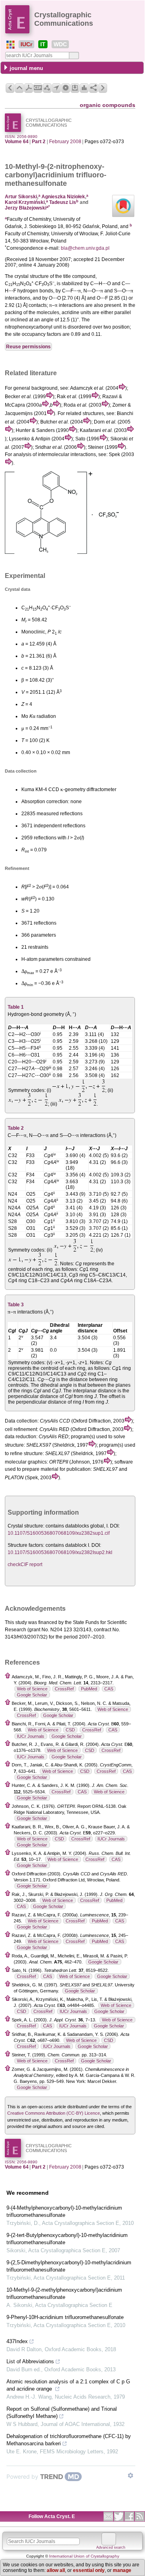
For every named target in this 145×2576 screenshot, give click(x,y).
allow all (56, 2570)
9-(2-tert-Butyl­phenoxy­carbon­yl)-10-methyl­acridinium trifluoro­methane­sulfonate (67, 2239)
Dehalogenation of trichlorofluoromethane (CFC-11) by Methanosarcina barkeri (69, 2440)
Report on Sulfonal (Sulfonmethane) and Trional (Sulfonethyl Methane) (62, 2413)
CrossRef (64, 1689)
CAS (109, 1689)
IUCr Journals (31, 1736)
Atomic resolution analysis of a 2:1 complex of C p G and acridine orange (68, 2385)
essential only (89, 2570)
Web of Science (32, 1689)
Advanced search (111, 2547)
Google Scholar (32, 1695)
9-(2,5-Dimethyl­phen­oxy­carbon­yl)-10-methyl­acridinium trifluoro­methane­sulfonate (69, 2266)
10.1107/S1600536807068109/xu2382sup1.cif (59, 1533)
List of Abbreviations (30, 2361)
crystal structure (32, 276)
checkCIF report (25, 1565)
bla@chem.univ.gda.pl (85, 248)
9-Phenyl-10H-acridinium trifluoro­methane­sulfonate (65, 2317)
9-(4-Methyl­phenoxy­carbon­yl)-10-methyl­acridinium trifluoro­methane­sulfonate (64, 2211)
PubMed (89, 1689)
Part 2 (39, 142)
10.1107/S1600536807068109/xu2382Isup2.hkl (60, 1552)
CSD (70, 1730)
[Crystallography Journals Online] (10, 45)
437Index (17, 2341)
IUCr (26, 44)
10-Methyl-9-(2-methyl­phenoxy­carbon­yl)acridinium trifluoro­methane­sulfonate (64, 2293)
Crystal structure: (26, 1526)
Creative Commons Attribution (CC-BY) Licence (54, 2113)
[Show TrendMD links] (130, 2475)
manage (122, 2570)
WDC (60, 44)
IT (43, 44)
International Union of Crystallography (84, 2556)
